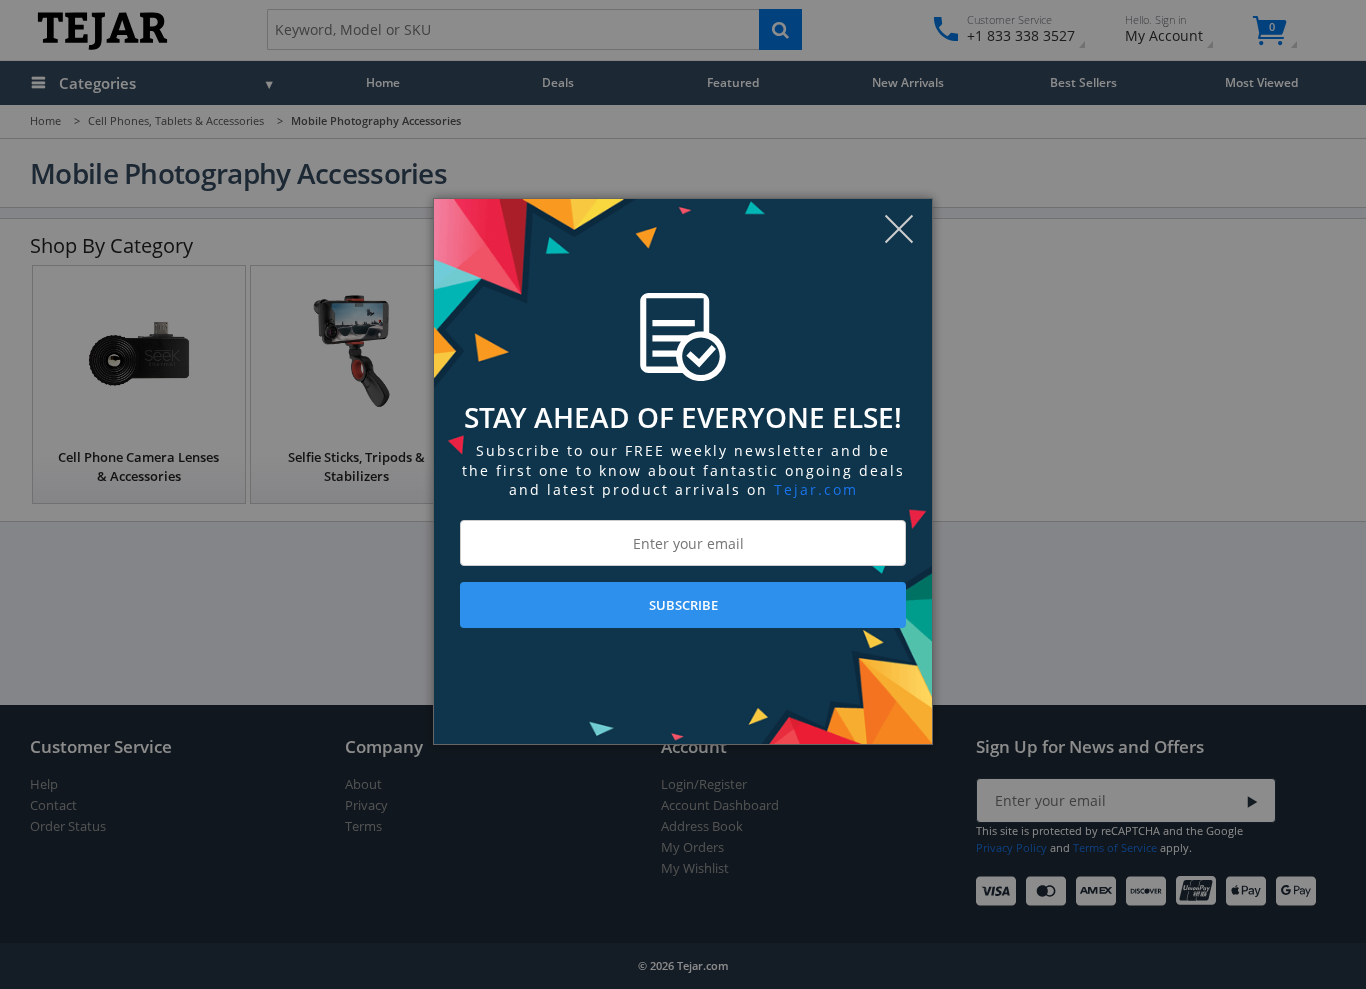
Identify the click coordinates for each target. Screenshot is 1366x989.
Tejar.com (816, 489)
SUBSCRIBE (683, 605)
